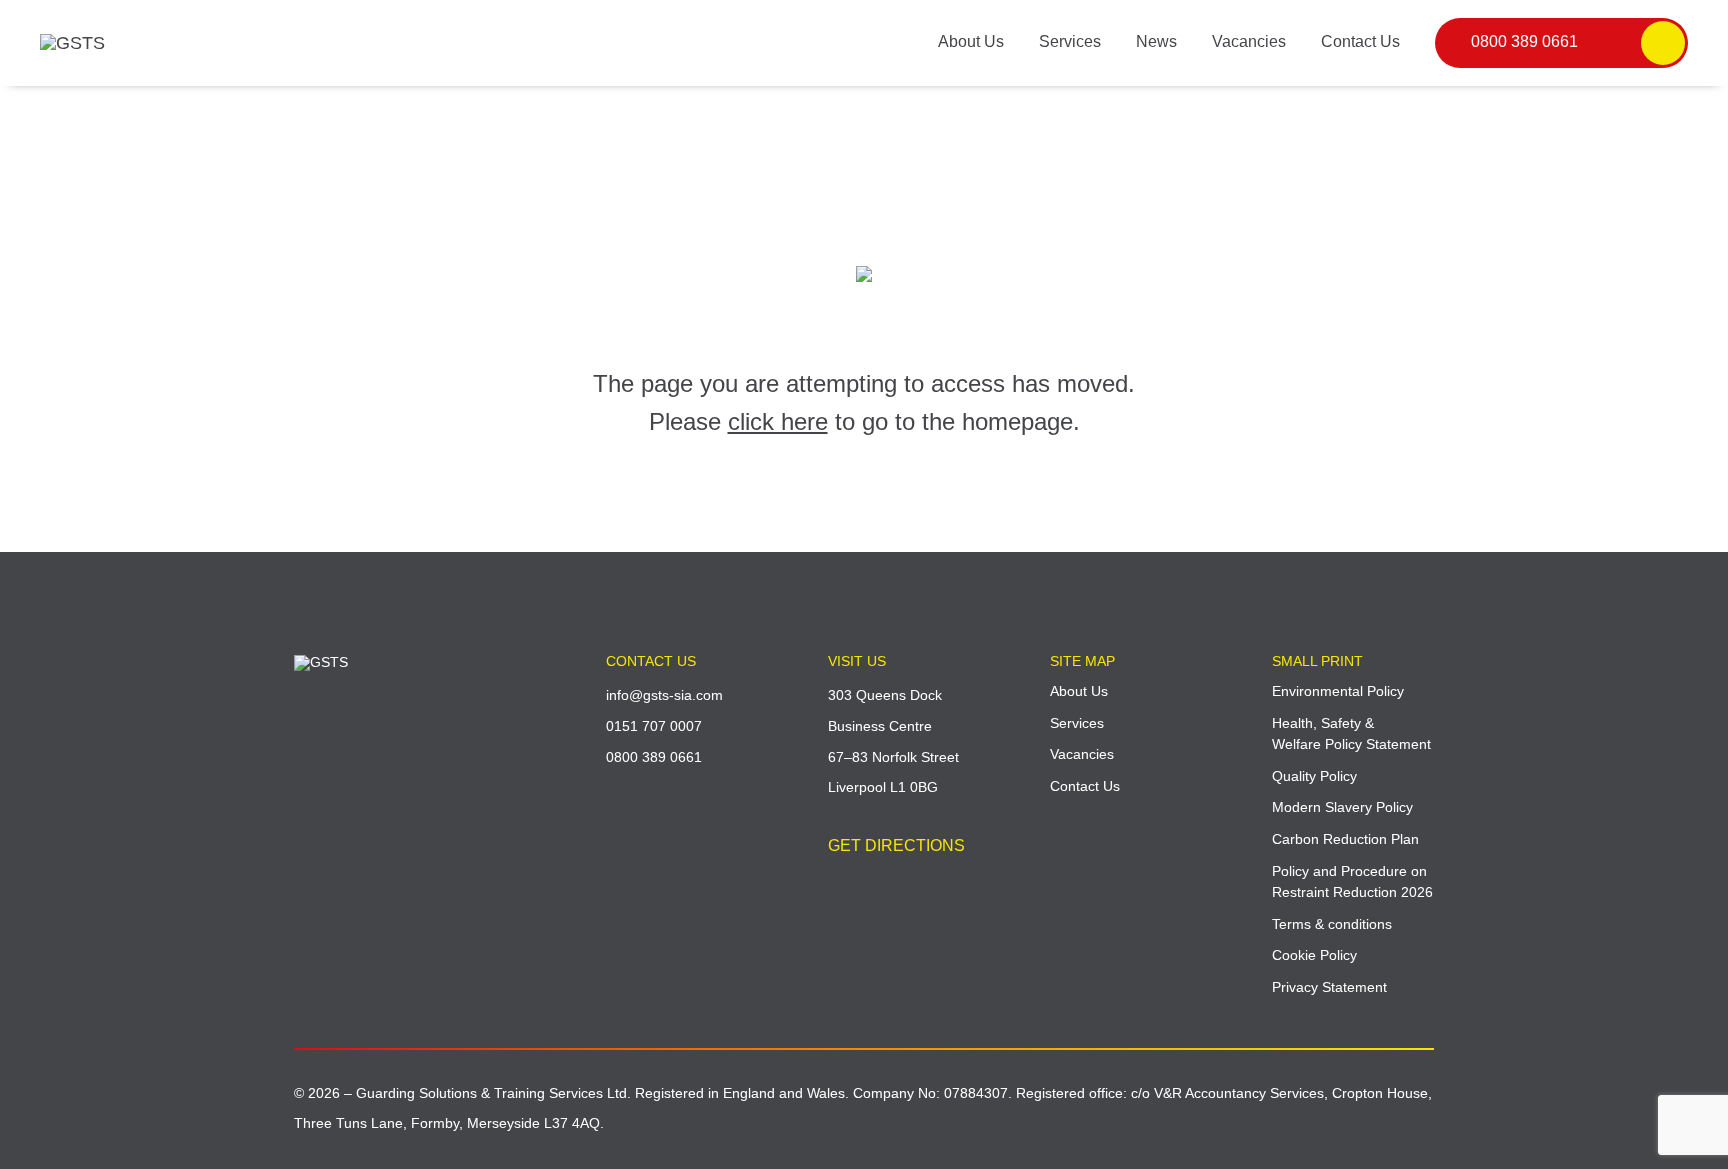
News (1156, 41)
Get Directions (896, 845)
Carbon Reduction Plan (1345, 839)
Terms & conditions (1332, 924)
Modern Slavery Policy (1342, 807)
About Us (971, 41)
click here (778, 421)
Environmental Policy (1338, 691)
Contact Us (1360, 41)
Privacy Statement (1329, 987)
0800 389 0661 (1524, 41)
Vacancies (1249, 41)
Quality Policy (1314, 776)
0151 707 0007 (654, 726)
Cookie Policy (1314, 955)
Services (1070, 41)
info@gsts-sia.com (664, 695)
